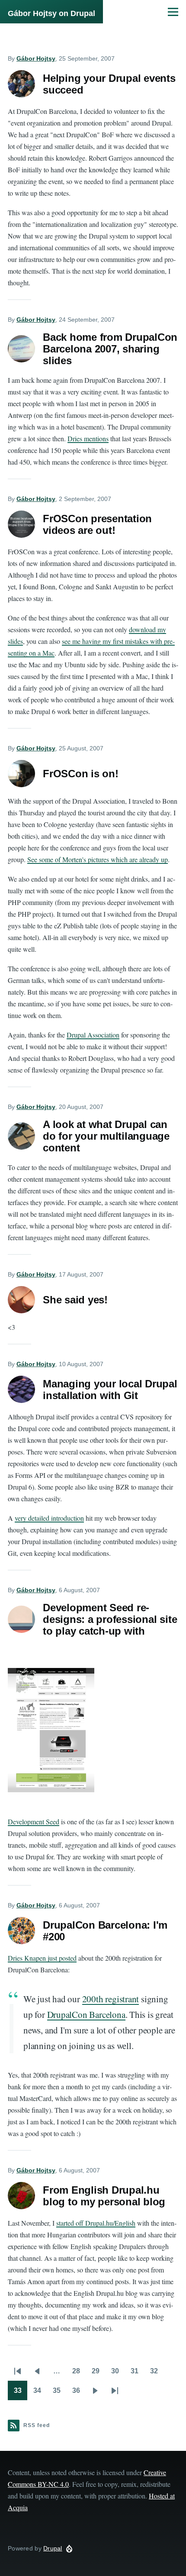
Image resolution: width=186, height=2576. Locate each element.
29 (98, 2374)
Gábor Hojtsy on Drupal (51, 13)
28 (79, 2374)
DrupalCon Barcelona (86, 2014)
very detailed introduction (49, 1518)
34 (40, 2393)
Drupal (53, 2548)
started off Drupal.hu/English (96, 2223)
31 (137, 2374)
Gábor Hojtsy (36, 58)
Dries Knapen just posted (42, 1958)
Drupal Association (93, 1035)
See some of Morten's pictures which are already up (98, 859)
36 (79, 2393)
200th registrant (111, 1999)
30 (118, 2374)
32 (157, 2374)
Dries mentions (88, 438)
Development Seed (34, 1821)
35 (59, 2393)
